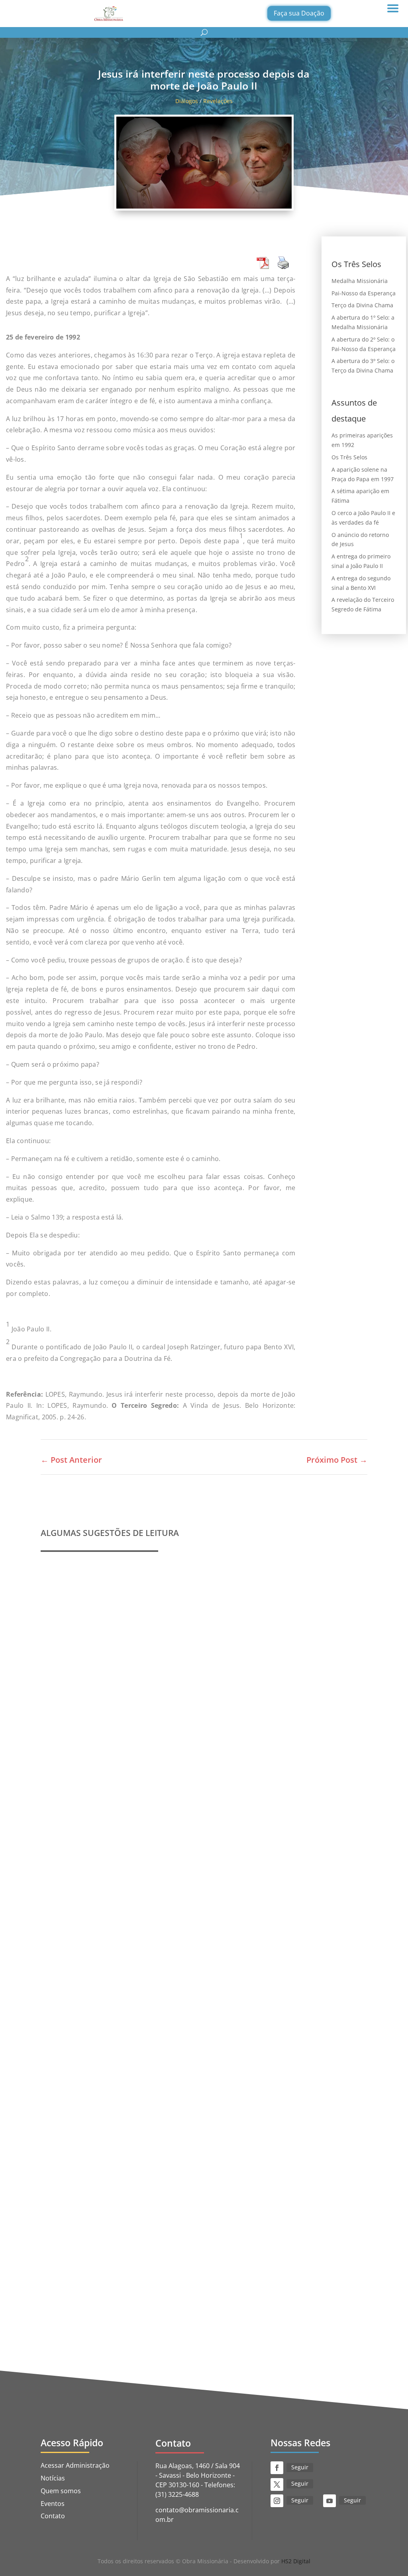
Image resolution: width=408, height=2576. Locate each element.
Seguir (300, 2467)
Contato (53, 2516)
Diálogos (187, 101)
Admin (68, 1767)
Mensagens (193, 2027)
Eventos (53, 2504)
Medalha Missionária (360, 281)
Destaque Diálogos (178, 2286)
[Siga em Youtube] (330, 2501)
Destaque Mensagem (147, 2027)
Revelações (218, 101)
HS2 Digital (296, 2561)
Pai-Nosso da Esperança (364, 293)
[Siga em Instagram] (277, 2501)
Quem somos (61, 2491)
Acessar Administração (75, 2465)
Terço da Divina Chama (362, 305)
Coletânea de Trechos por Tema (102, 2014)
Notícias (53, 2478)
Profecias (64, 1755)
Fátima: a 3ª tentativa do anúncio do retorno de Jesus (137, 2274)
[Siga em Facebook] (277, 2468)
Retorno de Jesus (254, 2286)
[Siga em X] (277, 2484)
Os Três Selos (349, 457)
